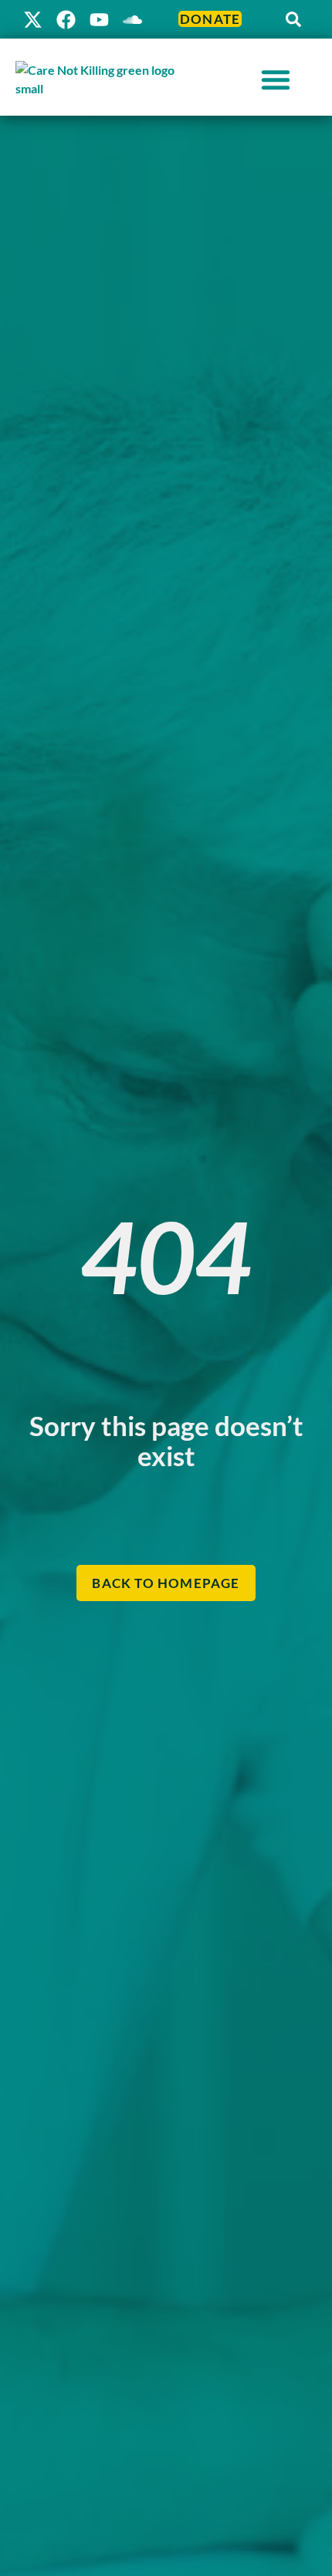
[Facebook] (66, 20)
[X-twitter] (33, 20)
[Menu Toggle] (276, 79)
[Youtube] (99, 20)
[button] (293, 19)
